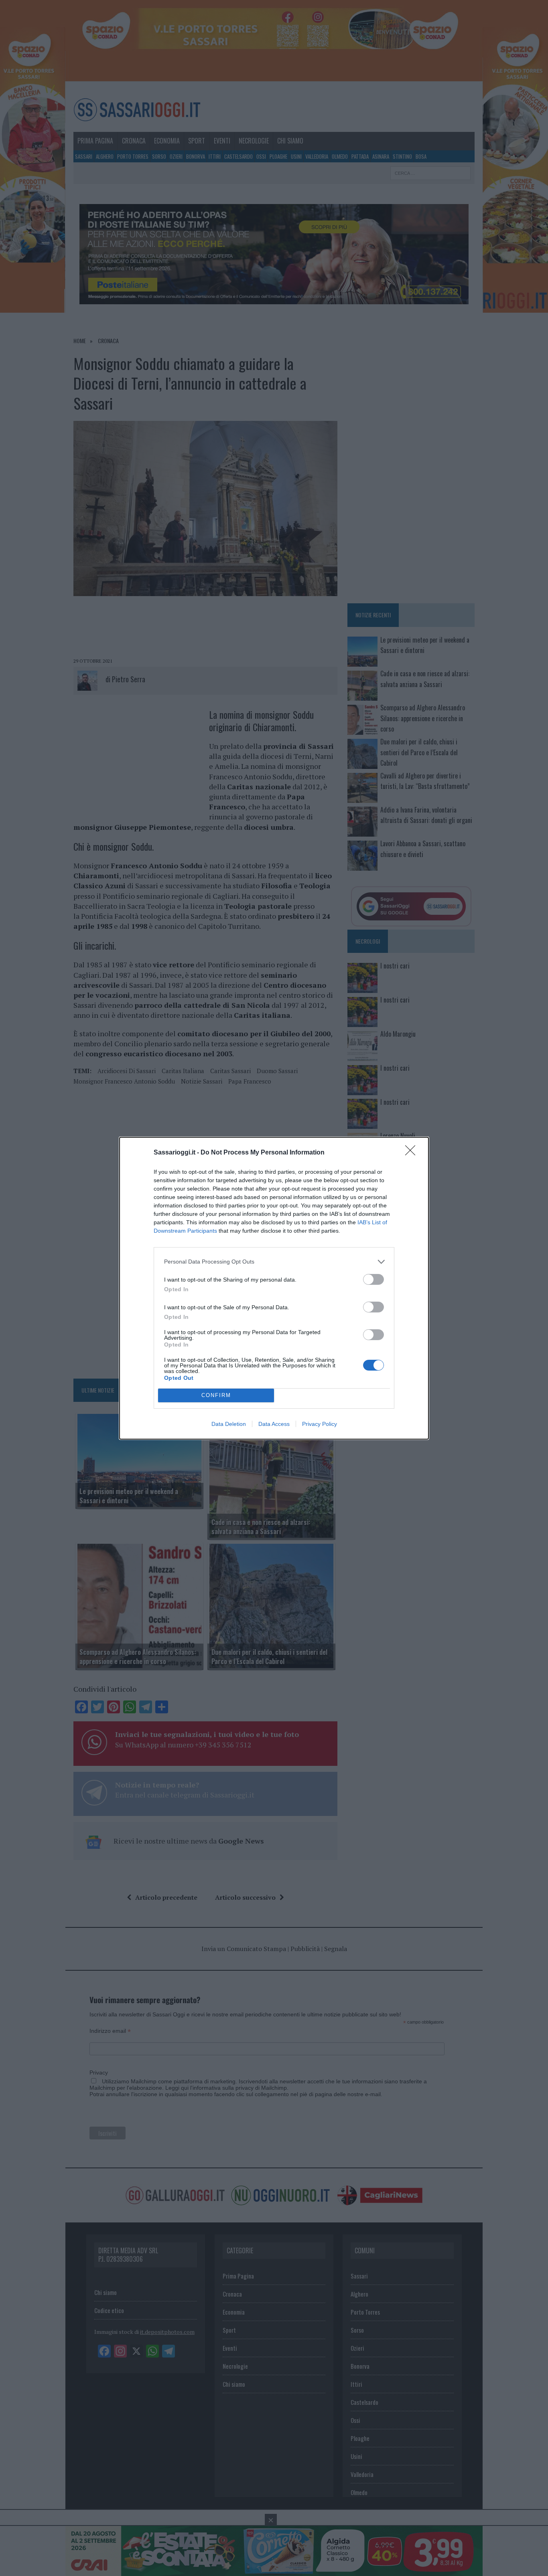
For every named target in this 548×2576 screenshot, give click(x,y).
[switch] (373, 1279)
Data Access (274, 1424)
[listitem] (274, 1262)
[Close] (413, 1153)
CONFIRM (216, 1395)
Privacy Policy (320, 1424)
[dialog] (274, 1288)
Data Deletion (229, 1424)
